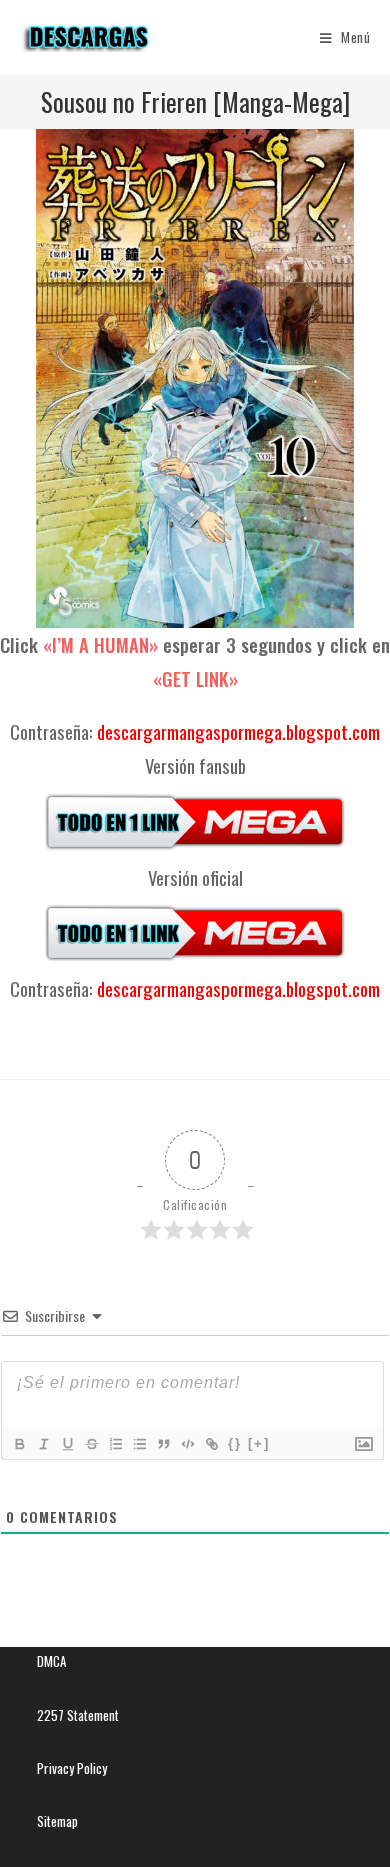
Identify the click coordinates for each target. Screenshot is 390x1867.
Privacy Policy (72, 1768)
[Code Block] (187, 1444)
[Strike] (91, 1444)
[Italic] (43, 1444)
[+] (259, 1443)
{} (235, 1443)
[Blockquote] (163, 1444)
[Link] (211, 1444)
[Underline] (67, 1444)
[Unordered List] (139, 1444)
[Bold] (19, 1444)
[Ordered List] (115, 1444)
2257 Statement (78, 1715)
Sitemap (57, 1821)
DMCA (51, 1661)
